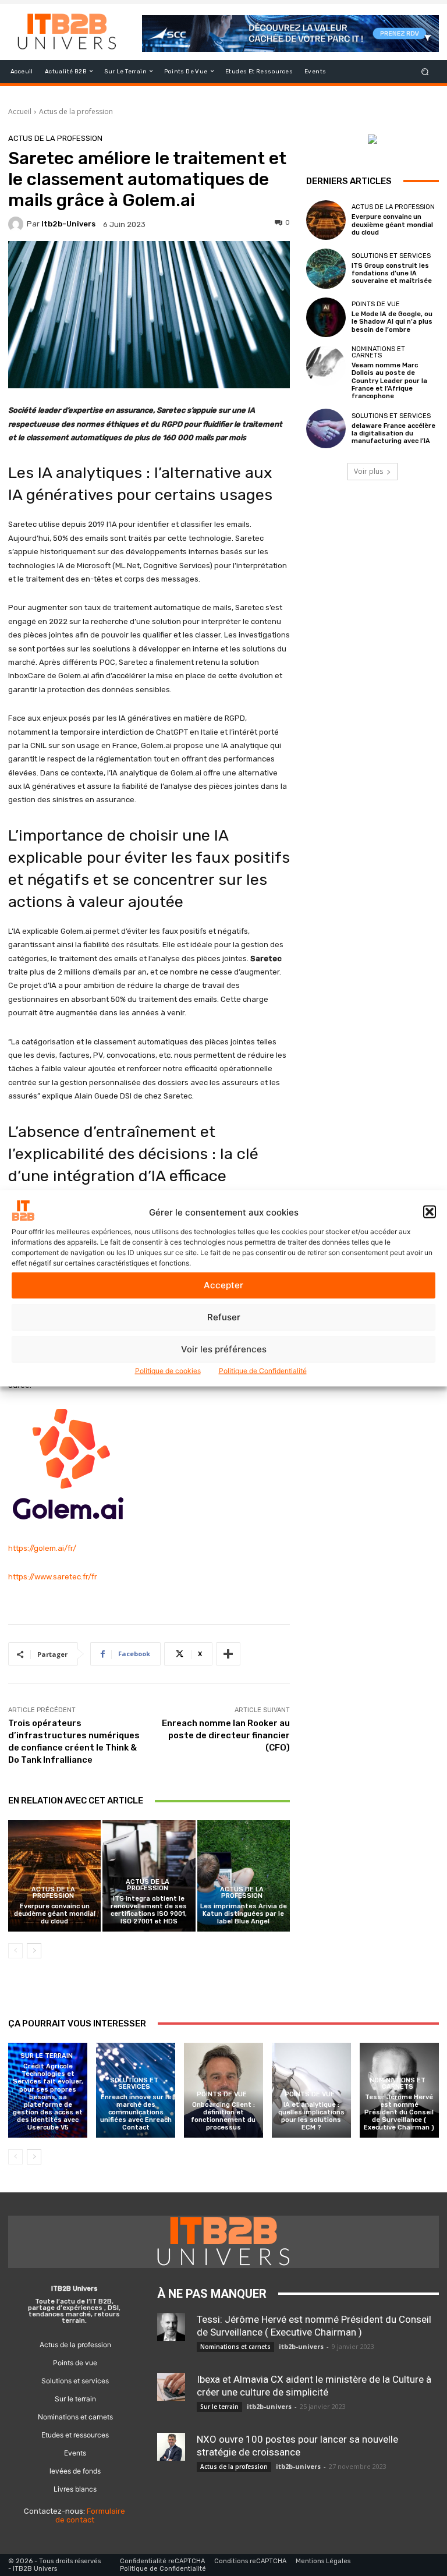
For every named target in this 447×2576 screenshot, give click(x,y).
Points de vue (376, 304)
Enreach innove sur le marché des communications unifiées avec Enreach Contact (136, 2113)
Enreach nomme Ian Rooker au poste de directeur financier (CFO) (226, 1735)
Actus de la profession (76, 111)
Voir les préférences (224, 1349)
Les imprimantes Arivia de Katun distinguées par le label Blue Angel (244, 1914)
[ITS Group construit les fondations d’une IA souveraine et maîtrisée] (326, 268)
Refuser (224, 1317)
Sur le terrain (47, 2056)
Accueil (20, 111)
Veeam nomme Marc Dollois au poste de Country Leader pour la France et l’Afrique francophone (389, 381)
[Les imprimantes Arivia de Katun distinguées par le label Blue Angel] (244, 1875)
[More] (228, 1654)
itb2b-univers (68, 224)
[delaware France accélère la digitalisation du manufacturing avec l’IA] (326, 428)
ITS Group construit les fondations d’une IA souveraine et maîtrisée (392, 273)
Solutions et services (391, 256)
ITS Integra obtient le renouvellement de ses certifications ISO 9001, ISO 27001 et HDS (149, 1910)
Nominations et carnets (378, 352)
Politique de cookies (168, 1370)
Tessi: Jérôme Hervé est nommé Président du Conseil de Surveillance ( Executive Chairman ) (399, 2113)
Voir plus (368, 471)
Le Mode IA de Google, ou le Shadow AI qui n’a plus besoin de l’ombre (392, 322)
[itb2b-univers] (17, 224)
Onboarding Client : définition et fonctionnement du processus (223, 2116)
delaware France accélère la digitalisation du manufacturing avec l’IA (393, 433)
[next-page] (34, 1951)
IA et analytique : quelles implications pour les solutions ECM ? (311, 2116)
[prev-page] (15, 1951)
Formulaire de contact (91, 2516)
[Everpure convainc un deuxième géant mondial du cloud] (54, 1875)
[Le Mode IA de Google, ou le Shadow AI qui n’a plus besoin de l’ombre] (326, 317)
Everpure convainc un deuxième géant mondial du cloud (55, 1914)
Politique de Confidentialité (263, 1370)
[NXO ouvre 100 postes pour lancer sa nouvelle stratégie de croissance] (171, 2447)
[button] (430, 1212)
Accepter (223, 1285)
